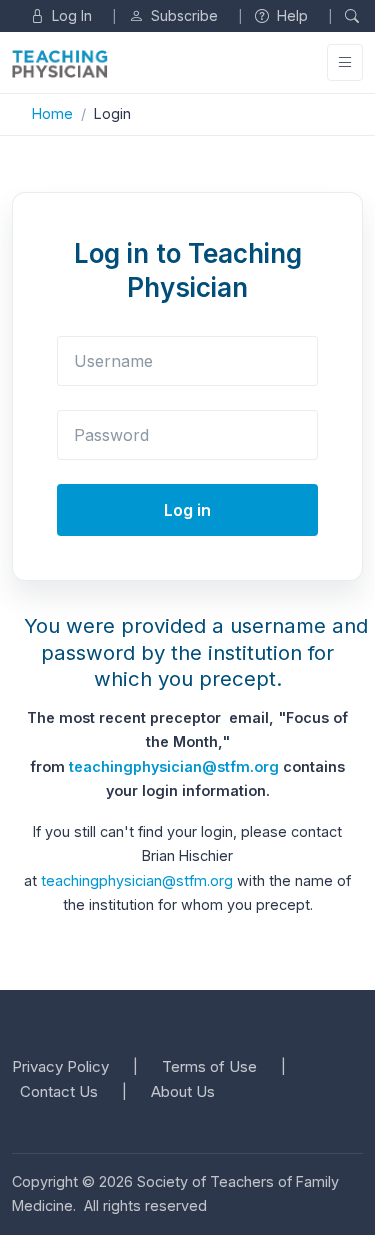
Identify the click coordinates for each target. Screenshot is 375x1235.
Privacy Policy (60, 1066)
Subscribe (182, 15)
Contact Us (59, 1091)
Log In (70, 15)
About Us (183, 1091)
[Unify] (60, 63)
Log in (187, 510)
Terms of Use (209, 1066)
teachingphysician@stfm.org (174, 766)
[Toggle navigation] (345, 62)
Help (290, 15)
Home (52, 113)
